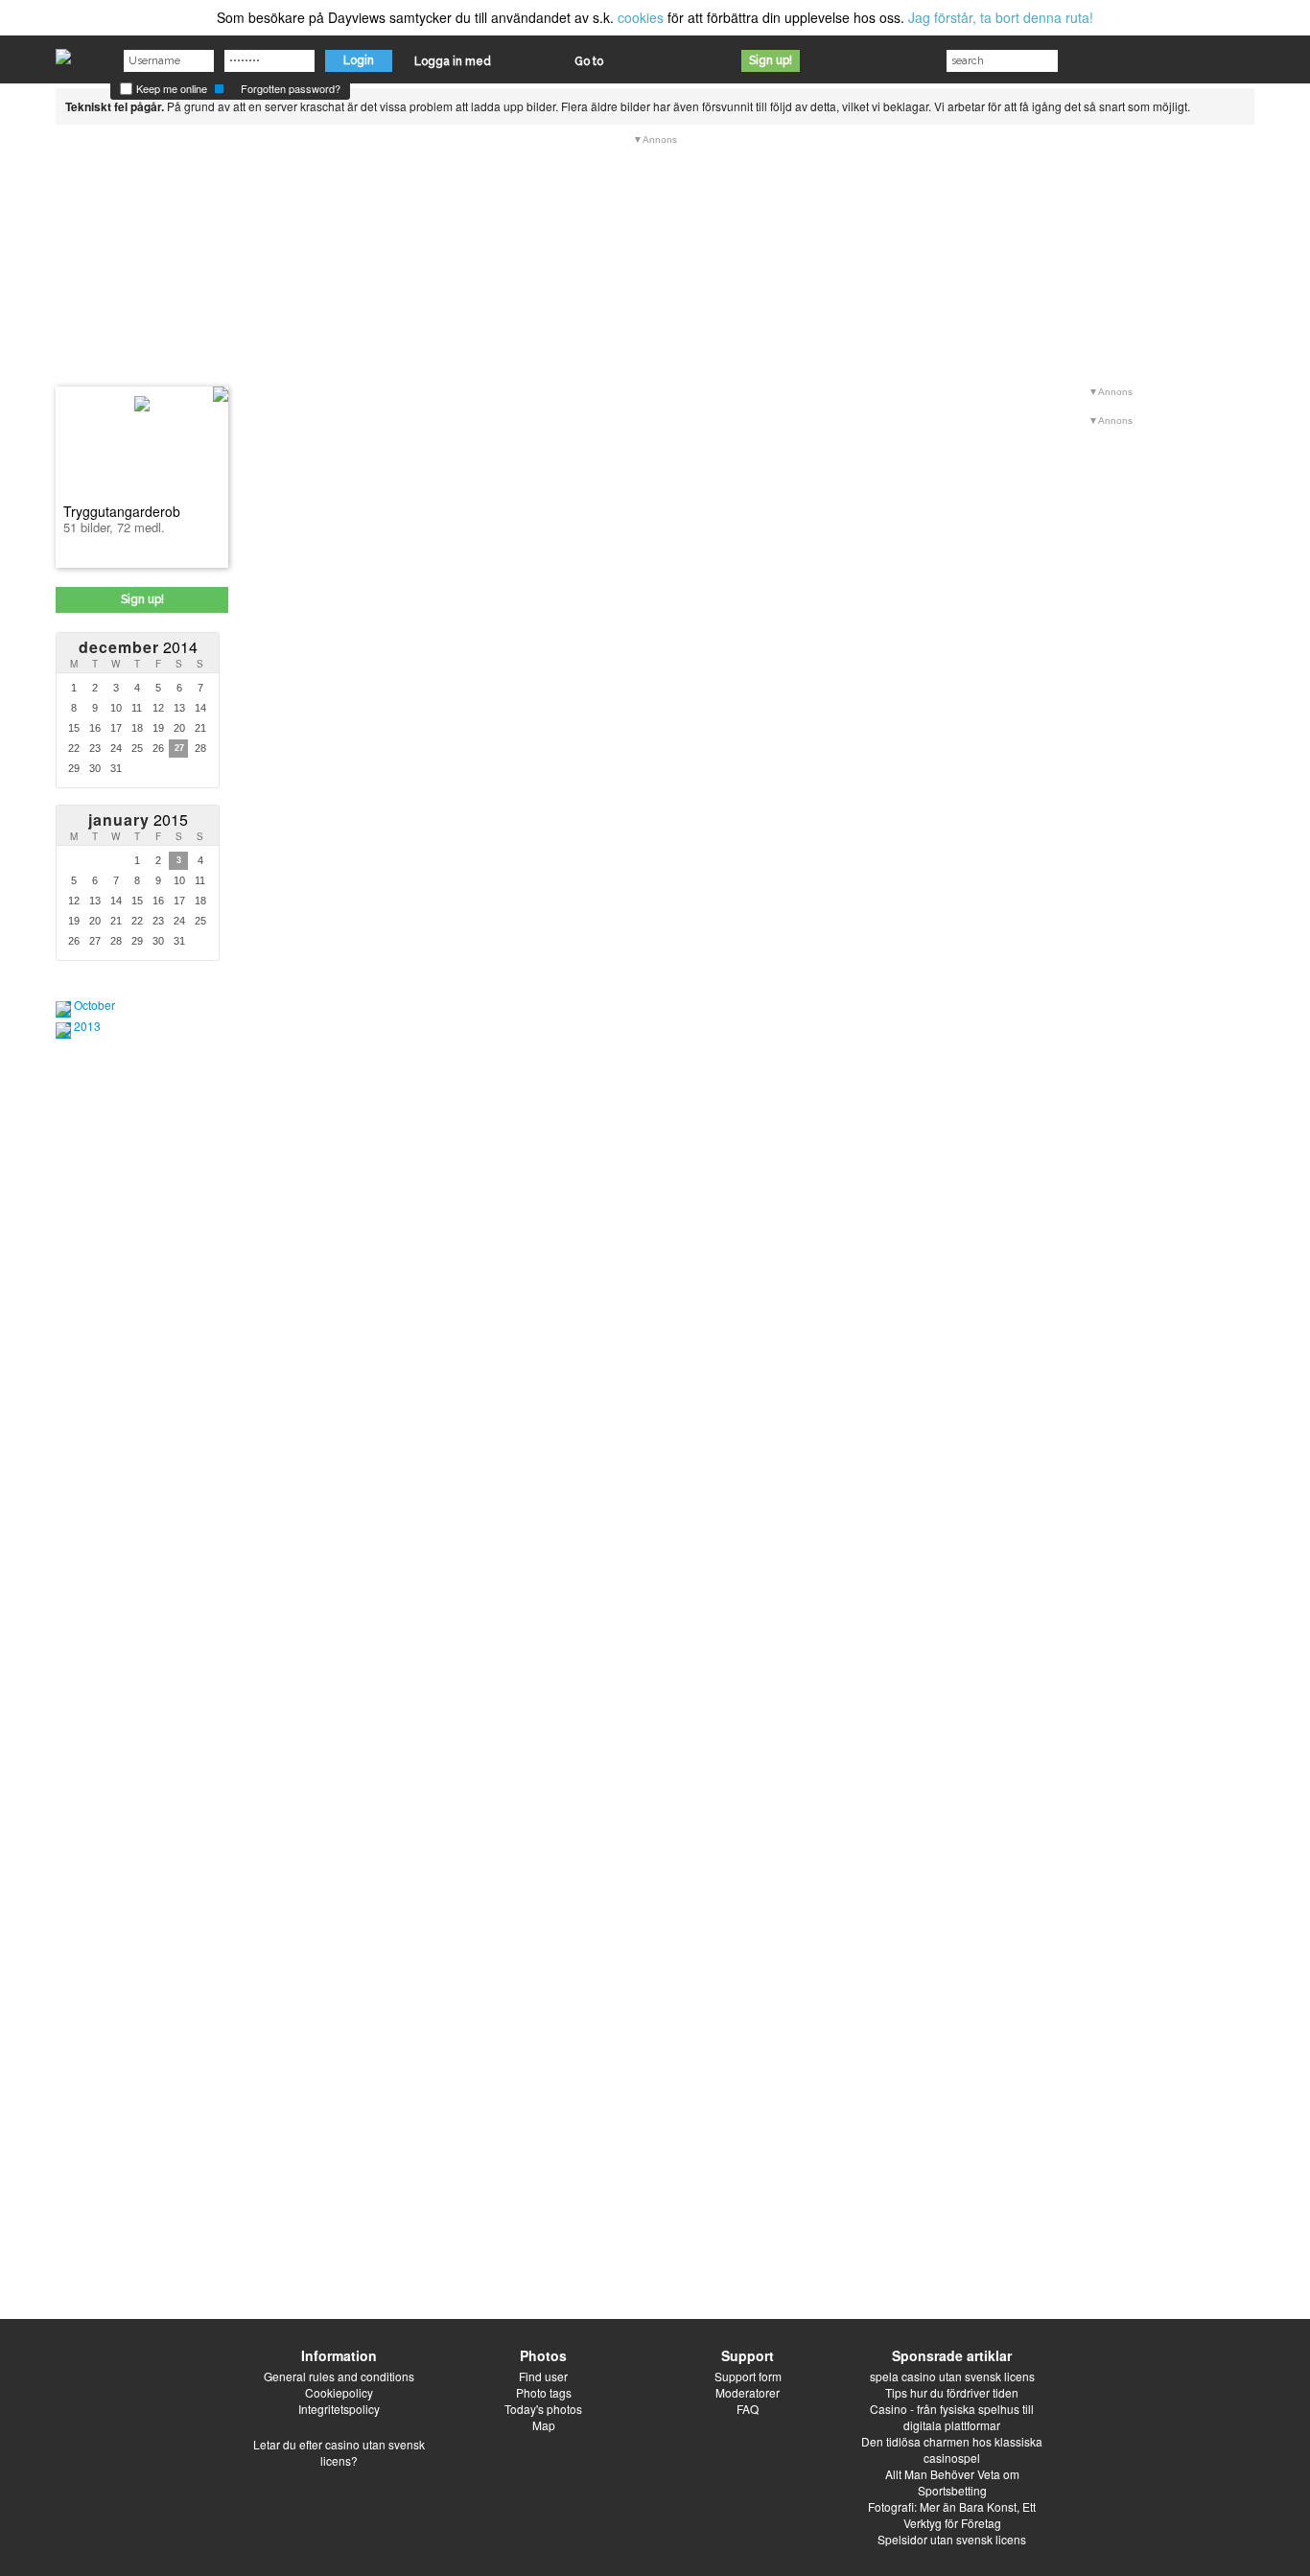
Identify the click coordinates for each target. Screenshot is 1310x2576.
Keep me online (170, 88)
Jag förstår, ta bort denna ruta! (1001, 17)
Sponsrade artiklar (952, 2355)
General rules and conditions (339, 2376)
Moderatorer (748, 2392)
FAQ (748, 2409)
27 (179, 748)
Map (544, 2425)
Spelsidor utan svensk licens (952, 2539)
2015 (138, 820)
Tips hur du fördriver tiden (952, 2392)
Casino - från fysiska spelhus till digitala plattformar (952, 2417)
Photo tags (544, 2392)
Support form (748, 2376)
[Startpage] (63, 52)
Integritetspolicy (339, 2409)
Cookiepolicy (339, 2392)
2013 (87, 1026)
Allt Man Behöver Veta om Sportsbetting (952, 2482)
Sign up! (771, 60)
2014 (138, 647)
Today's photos (543, 2409)
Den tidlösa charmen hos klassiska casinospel (952, 2449)
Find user (543, 2376)
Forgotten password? (291, 88)
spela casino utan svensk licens (952, 2376)
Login (359, 60)
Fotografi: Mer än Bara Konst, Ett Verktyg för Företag (952, 2515)
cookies (641, 17)
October (94, 1005)
